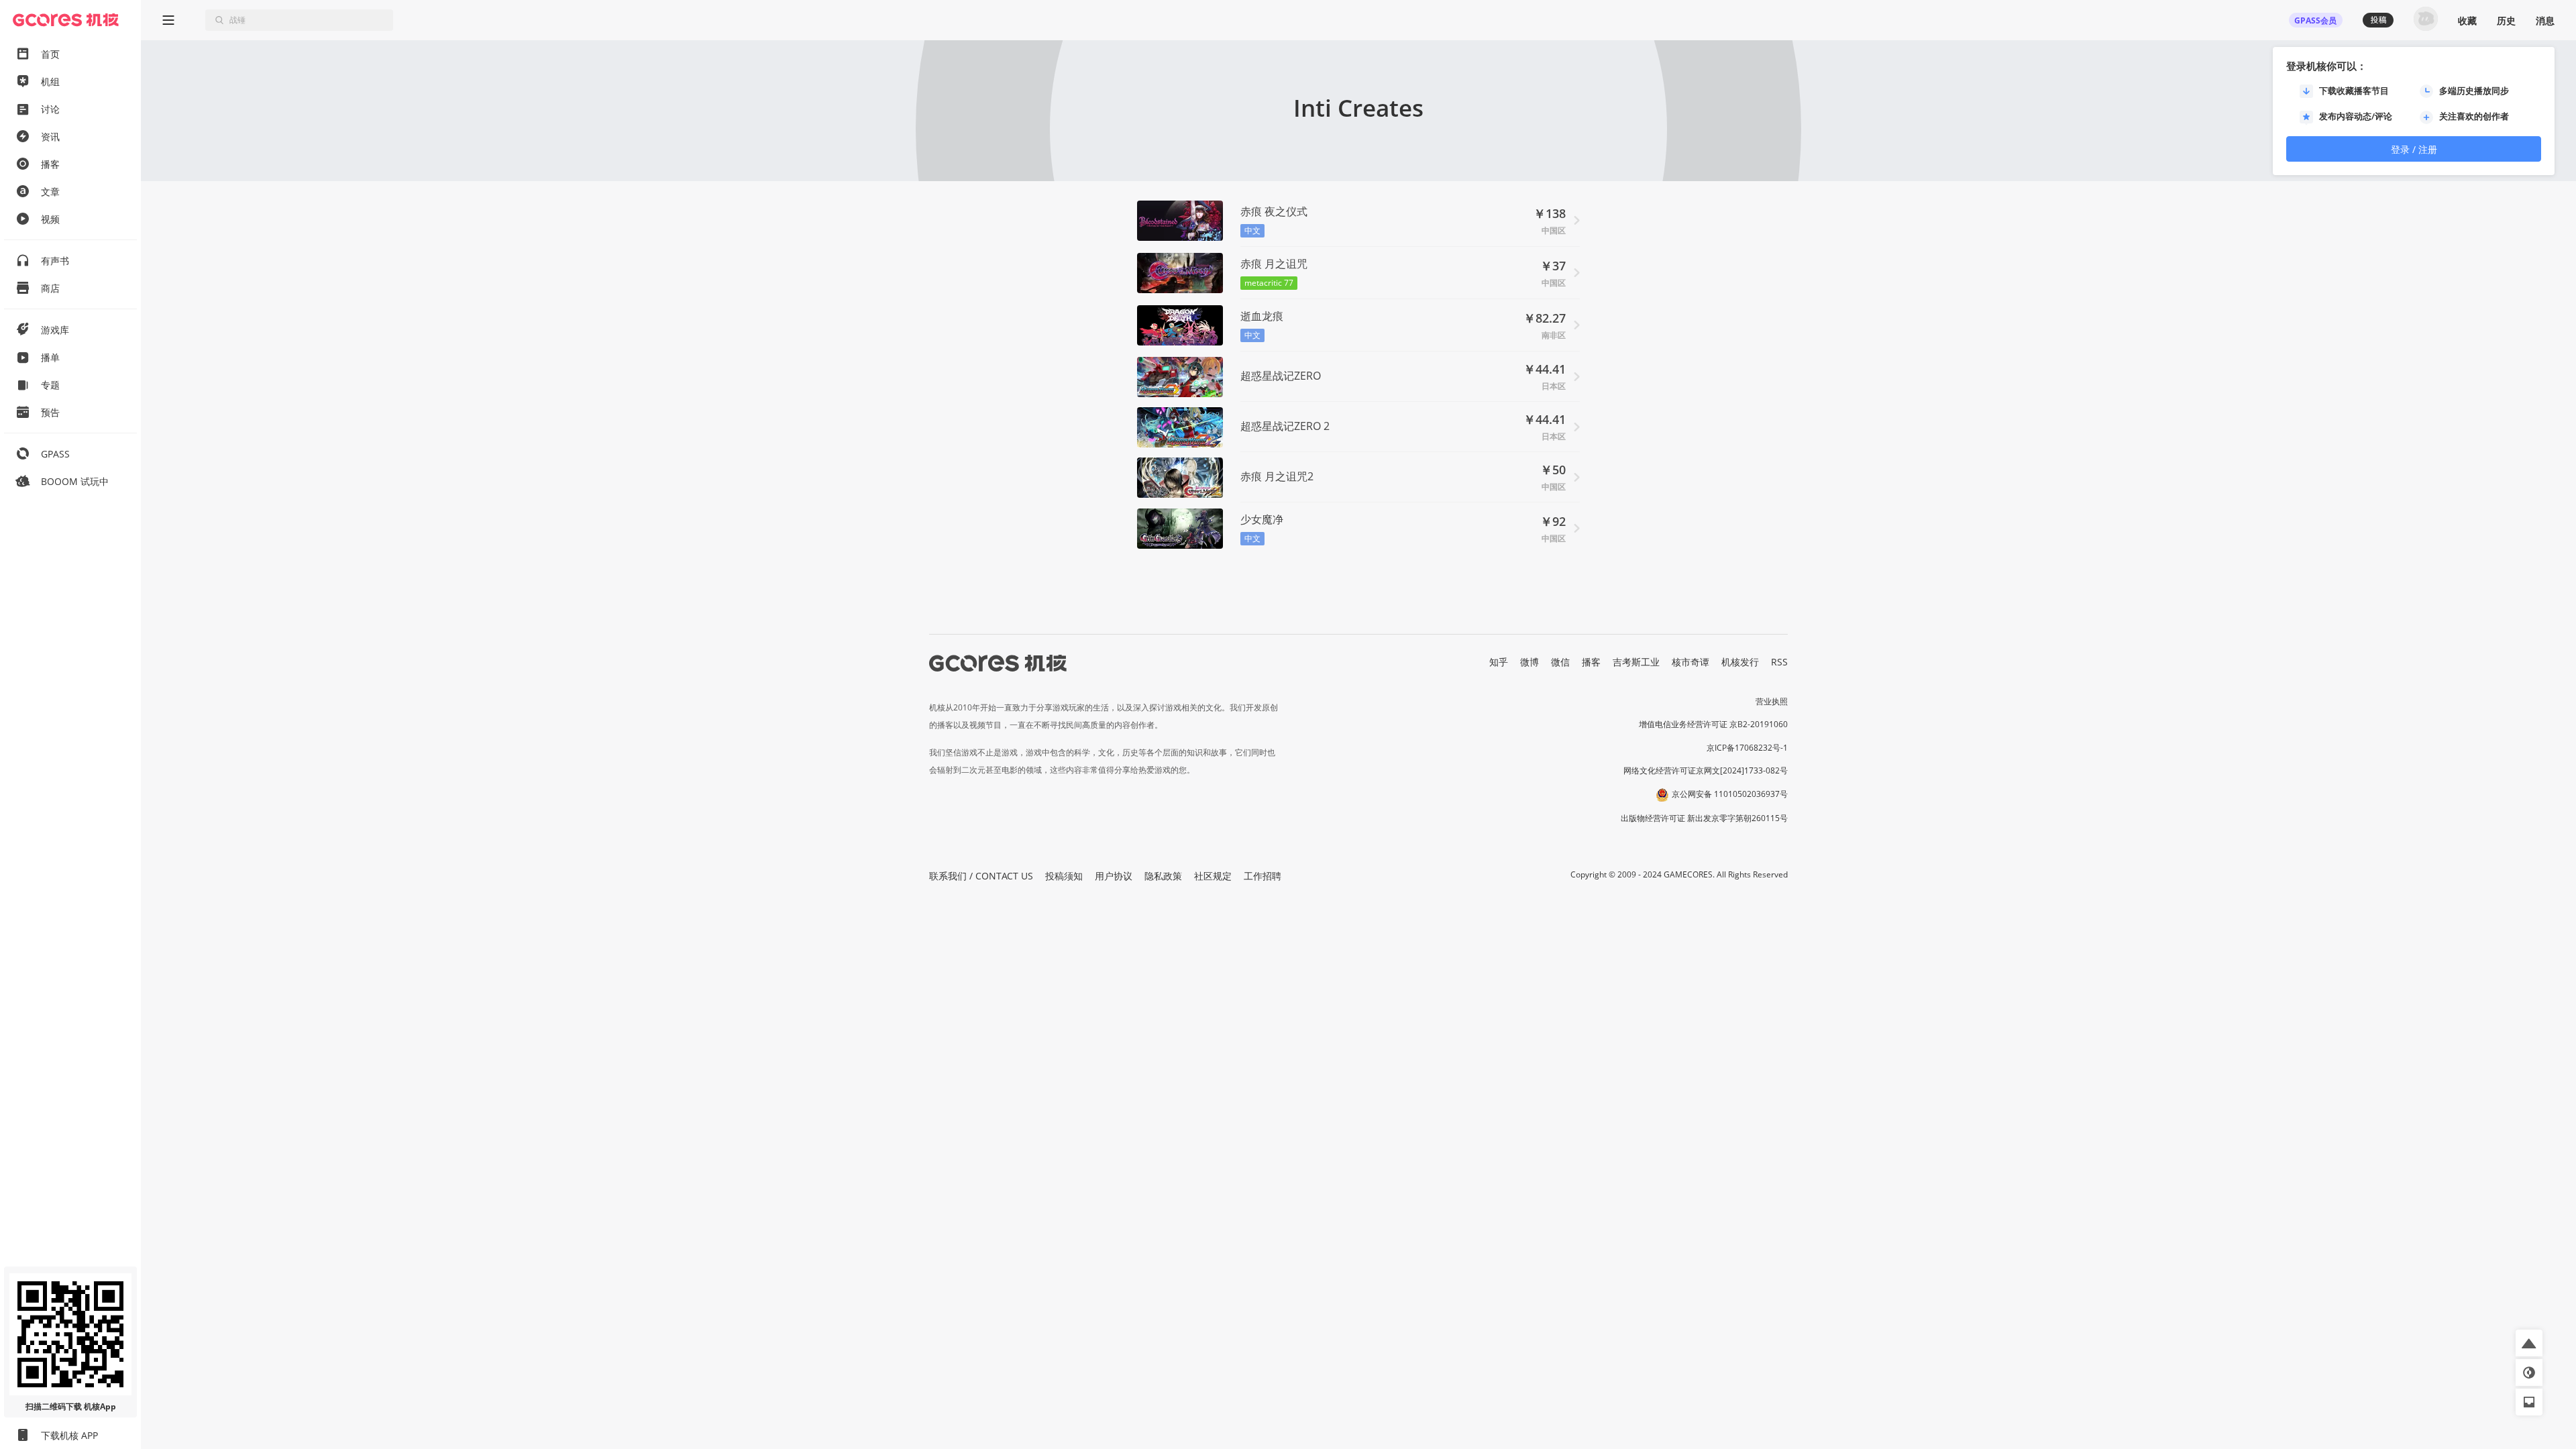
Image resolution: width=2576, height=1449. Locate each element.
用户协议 (1114, 876)
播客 (1591, 662)
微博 (1529, 662)
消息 (2545, 20)
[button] (2529, 1343)
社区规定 (1213, 876)
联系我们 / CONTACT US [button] (981, 876)
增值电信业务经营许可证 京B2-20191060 (1713, 724)
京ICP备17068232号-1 (1747, 748)
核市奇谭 (1690, 662)
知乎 (1499, 662)
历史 (2506, 20)
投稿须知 (1064, 876)
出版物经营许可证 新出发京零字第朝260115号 (1704, 818)
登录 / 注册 (2414, 149)
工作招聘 (1263, 876)
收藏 (2467, 20)
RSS (1779, 662)
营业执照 (1772, 701)
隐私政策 (1163, 876)
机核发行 (1740, 662)
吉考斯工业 (1636, 662)
